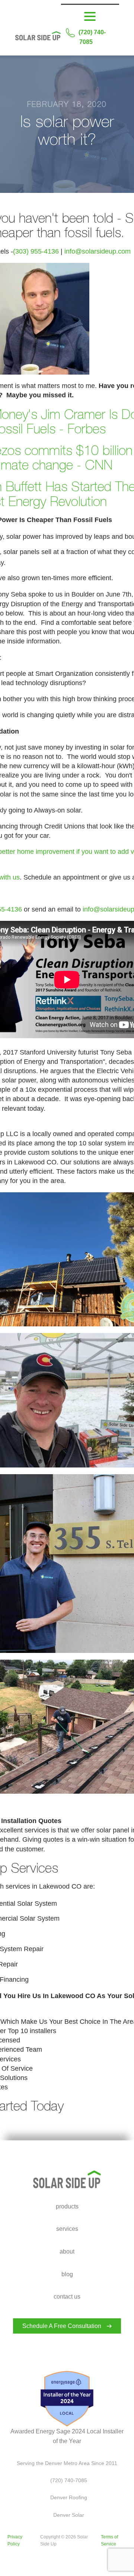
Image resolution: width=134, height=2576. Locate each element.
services (67, 2229)
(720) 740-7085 (92, 37)
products (67, 2206)
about (67, 2251)
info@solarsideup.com (98, 251)
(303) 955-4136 (36, 251)
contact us (67, 2297)
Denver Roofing (67, 2497)
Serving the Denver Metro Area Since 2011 (67, 2463)
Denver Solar (67, 2515)
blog (67, 2274)
